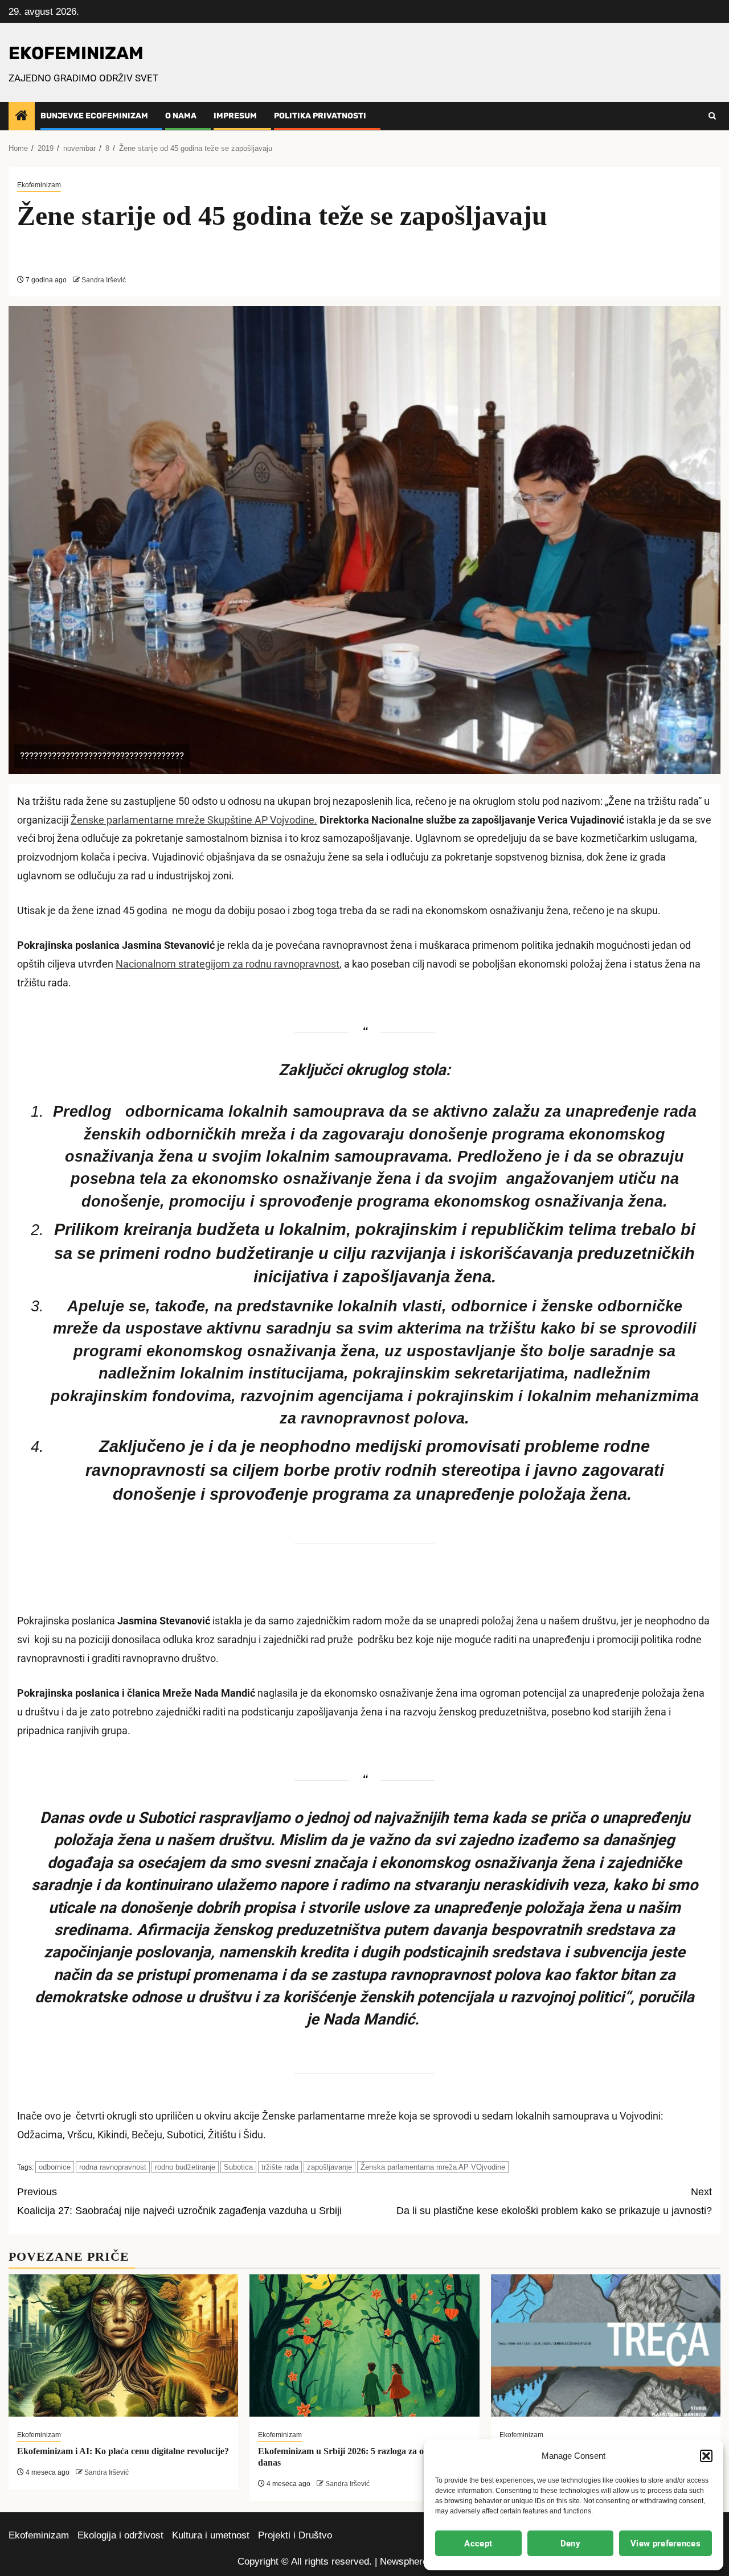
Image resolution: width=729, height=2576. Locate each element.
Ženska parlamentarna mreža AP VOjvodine (433, 2167)
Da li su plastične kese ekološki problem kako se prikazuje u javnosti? (554, 2201)
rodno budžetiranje (185, 2167)
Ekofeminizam (39, 185)
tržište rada (280, 2167)
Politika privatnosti (320, 116)
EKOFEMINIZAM (76, 53)
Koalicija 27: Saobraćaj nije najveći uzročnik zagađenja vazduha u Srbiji (179, 2201)
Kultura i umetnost (211, 2535)
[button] (706, 2456)
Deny (570, 2544)
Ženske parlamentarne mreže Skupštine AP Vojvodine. (194, 820)
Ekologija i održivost (120, 2535)
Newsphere (404, 2561)
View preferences (665, 2544)
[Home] (22, 116)
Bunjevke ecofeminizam (94, 116)
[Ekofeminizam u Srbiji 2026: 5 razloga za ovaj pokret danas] (364, 2345)
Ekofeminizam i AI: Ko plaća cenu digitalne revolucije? (123, 2451)
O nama (181, 116)
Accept (478, 2544)
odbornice (55, 2167)
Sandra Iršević (104, 280)
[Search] (712, 116)
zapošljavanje (329, 2167)
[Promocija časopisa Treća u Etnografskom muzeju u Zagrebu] (606, 2345)
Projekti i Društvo (295, 2535)
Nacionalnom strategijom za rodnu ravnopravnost (228, 964)
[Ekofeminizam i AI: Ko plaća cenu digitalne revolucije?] (123, 2345)
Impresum (235, 116)
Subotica (238, 2167)
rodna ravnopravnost (113, 2167)
